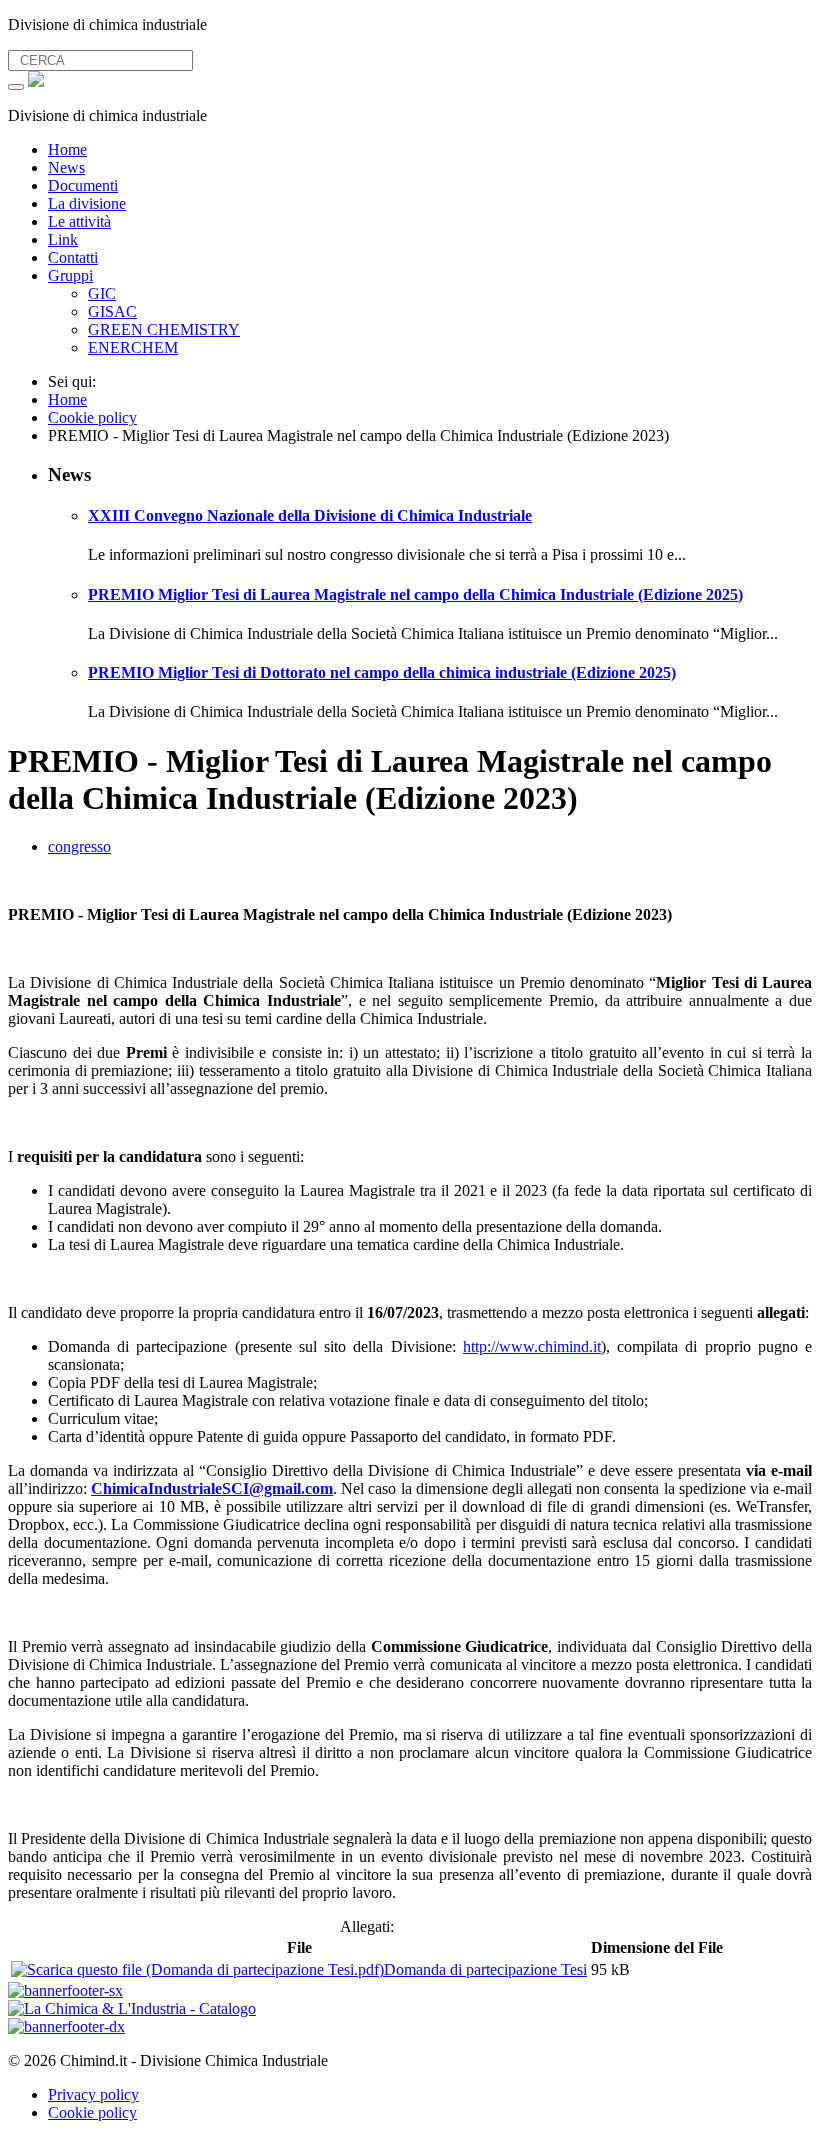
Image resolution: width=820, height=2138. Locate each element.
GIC (102, 293)
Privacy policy (93, 2094)
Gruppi (70, 275)
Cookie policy (92, 2112)
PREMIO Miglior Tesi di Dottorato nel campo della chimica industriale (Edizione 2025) (382, 672)
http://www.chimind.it (532, 1346)
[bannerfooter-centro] (132, 2008)
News (66, 167)
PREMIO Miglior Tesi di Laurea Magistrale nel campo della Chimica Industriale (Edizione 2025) (415, 594)
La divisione (87, 203)
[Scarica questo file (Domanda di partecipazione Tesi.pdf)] (197, 1969)
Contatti (73, 257)
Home (67, 149)
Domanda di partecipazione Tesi (485, 1969)
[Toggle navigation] (16, 87)
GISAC (112, 311)
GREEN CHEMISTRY (164, 329)
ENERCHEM (133, 347)
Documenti (83, 185)
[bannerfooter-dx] (66, 2026)
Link (63, 239)
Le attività (79, 221)
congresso (79, 846)
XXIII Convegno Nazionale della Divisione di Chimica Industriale (310, 515)
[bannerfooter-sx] (65, 1990)
